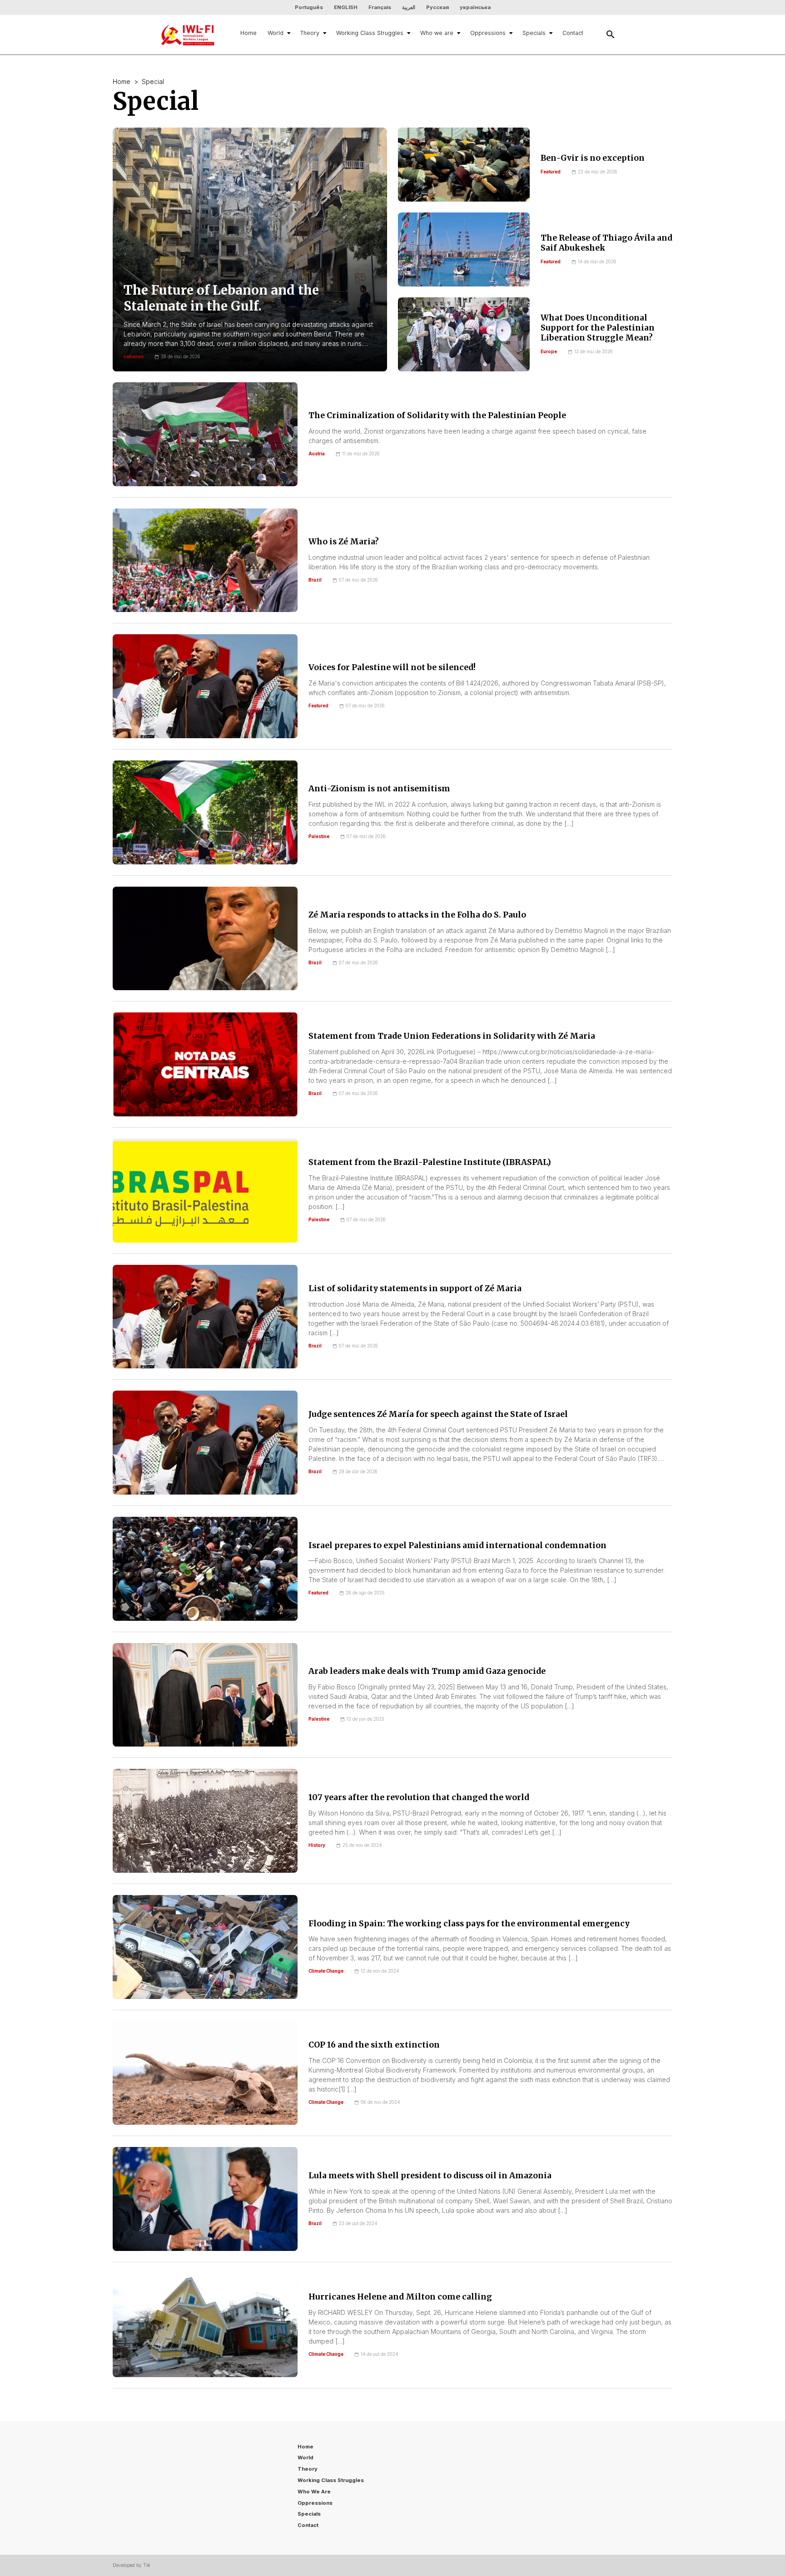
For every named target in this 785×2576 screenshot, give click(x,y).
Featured (551, 172)
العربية (409, 7)
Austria (317, 454)
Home (248, 33)
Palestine (319, 836)
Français (380, 7)
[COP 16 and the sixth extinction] (205, 2073)
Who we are (437, 33)
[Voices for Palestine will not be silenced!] (205, 686)
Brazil (315, 580)
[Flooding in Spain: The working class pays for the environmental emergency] (205, 1947)
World (276, 33)
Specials (534, 33)
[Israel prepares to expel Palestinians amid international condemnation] (205, 1569)
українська (475, 7)
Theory (310, 33)
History (317, 1845)
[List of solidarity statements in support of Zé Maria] (205, 1317)
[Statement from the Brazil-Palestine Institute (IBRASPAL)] (205, 1191)
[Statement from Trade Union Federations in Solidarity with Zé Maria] (205, 1064)
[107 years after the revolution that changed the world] (205, 1821)
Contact (573, 33)
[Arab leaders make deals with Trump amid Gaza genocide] (205, 1695)
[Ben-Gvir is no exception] (464, 165)
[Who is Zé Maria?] (205, 560)
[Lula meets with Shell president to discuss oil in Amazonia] (205, 2199)
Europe (549, 352)
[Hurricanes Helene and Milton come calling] (205, 2325)
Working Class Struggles (370, 33)
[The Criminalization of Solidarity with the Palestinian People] (205, 434)
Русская (437, 7)
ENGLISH (346, 7)
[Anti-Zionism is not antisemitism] (205, 812)
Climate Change (326, 1971)
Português (309, 7)
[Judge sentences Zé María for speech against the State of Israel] (205, 1443)
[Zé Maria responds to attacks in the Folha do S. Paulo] (205, 939)
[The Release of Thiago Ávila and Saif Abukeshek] (464, 249)
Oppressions (488, 33)
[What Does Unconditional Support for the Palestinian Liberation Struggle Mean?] (464, 334)
